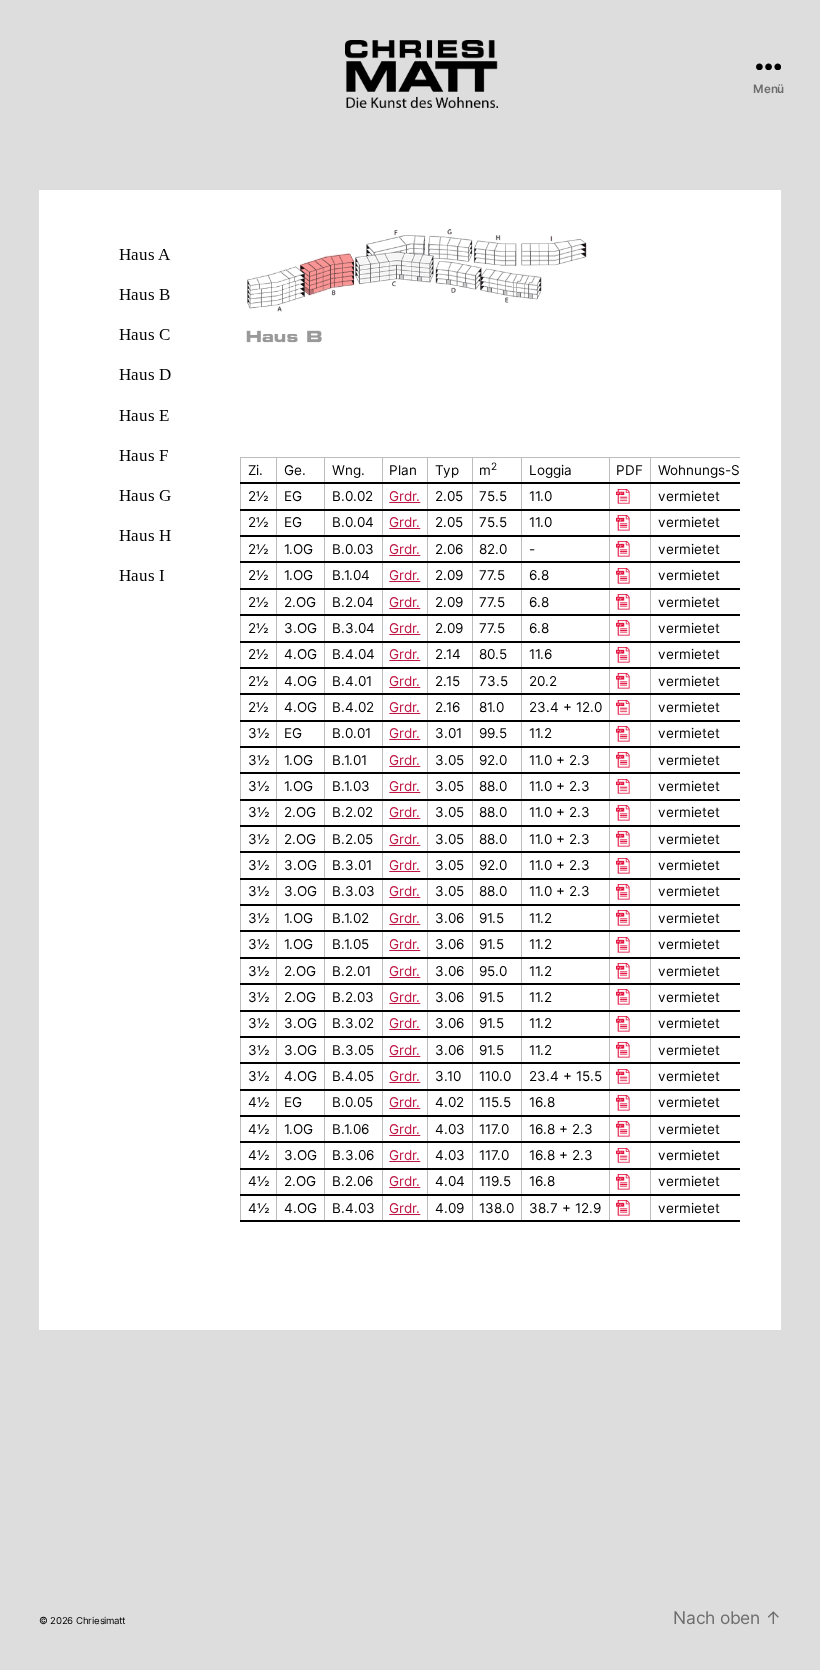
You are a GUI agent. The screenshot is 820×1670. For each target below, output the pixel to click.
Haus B (144, 294)
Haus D (145, 374)
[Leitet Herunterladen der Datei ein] (629, 523)
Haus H (145, 535)
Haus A (144, 254)
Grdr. (404, 522)
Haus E (144, 415)
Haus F (143, 455)
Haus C (144, 334)
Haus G (145, 495)
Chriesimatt (101, 1620)
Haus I (142, 575)
